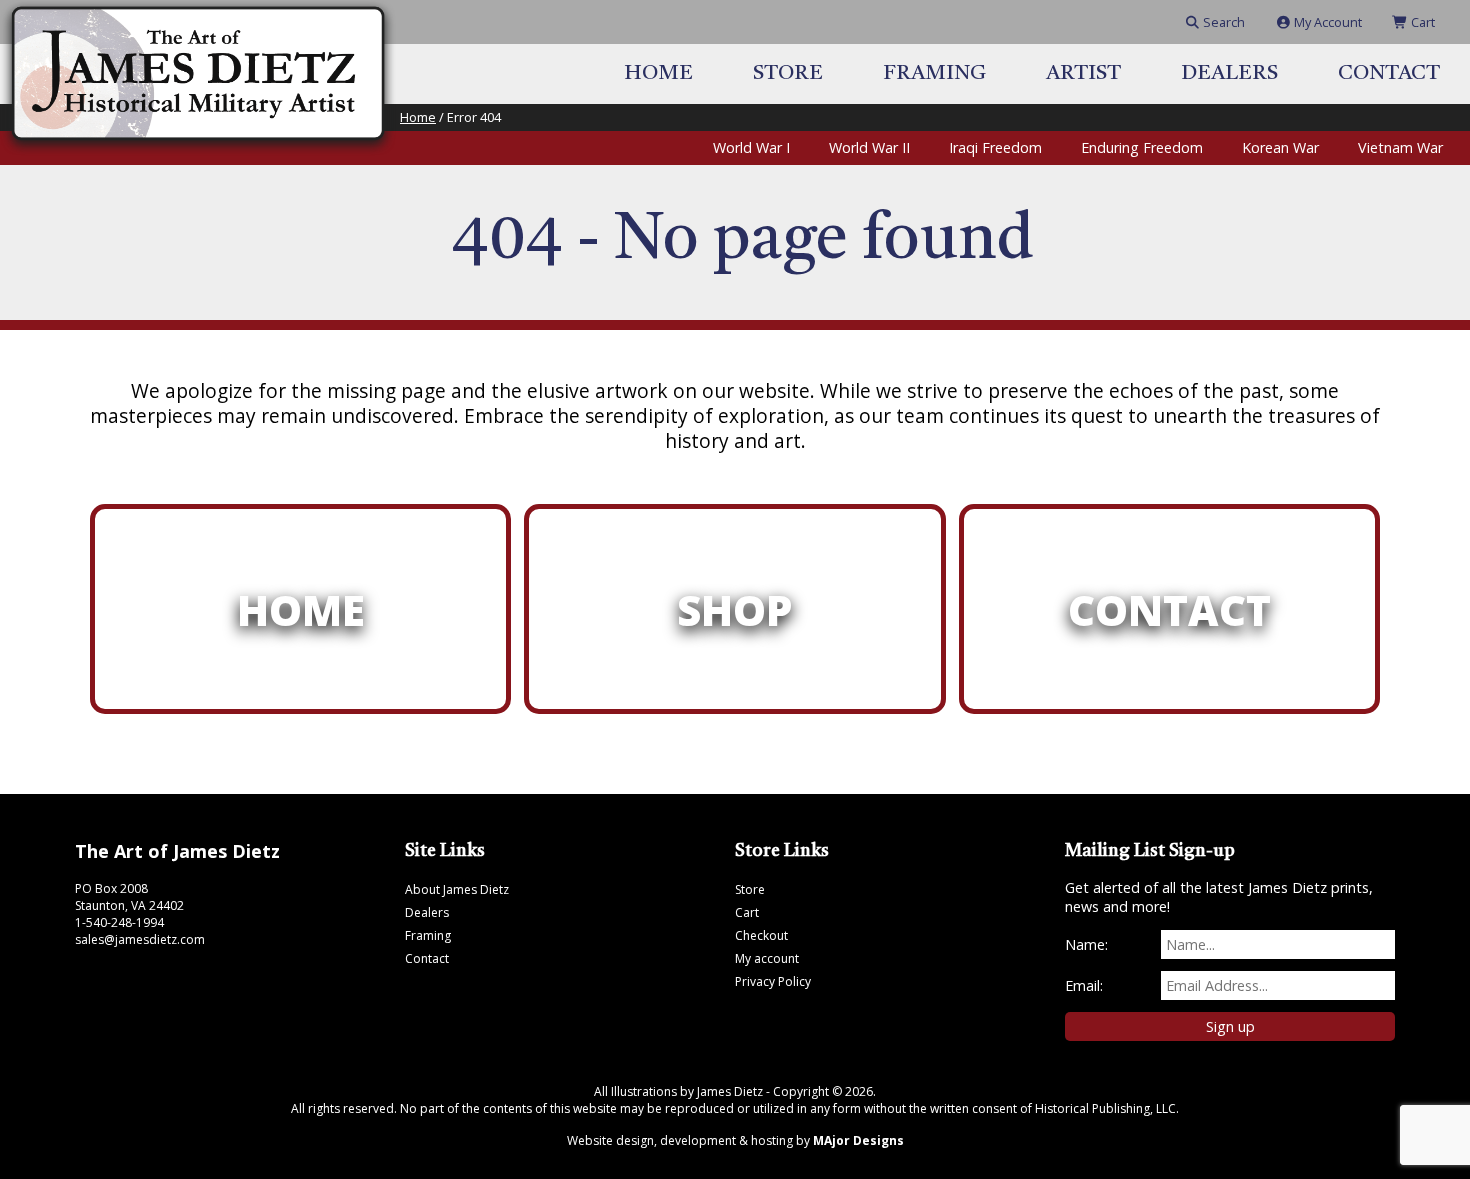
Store (788, 73)
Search (1222, 22)
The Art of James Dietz (177, 851)
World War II (869, 147)
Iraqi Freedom (995, 147)
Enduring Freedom (1142, 147)
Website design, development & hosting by (735, 1140)
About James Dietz (457, 889)
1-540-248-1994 (119, 922)
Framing (934, 73)
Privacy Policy (773, 981)
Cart (1421, 22)
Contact (1389, 73)
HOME (301, 609)
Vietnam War (1400, 147)
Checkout (761, 935)
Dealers (1229, 73)
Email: (1084, 985)
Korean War (1280, 147)
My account (767, 958)
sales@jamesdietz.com (140, 939)
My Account (1326, 22)
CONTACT (1169, 609)
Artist (1083, 73)
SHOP (735, 609)
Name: (1086, 944)
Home (658, 73)
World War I (751, 147)
